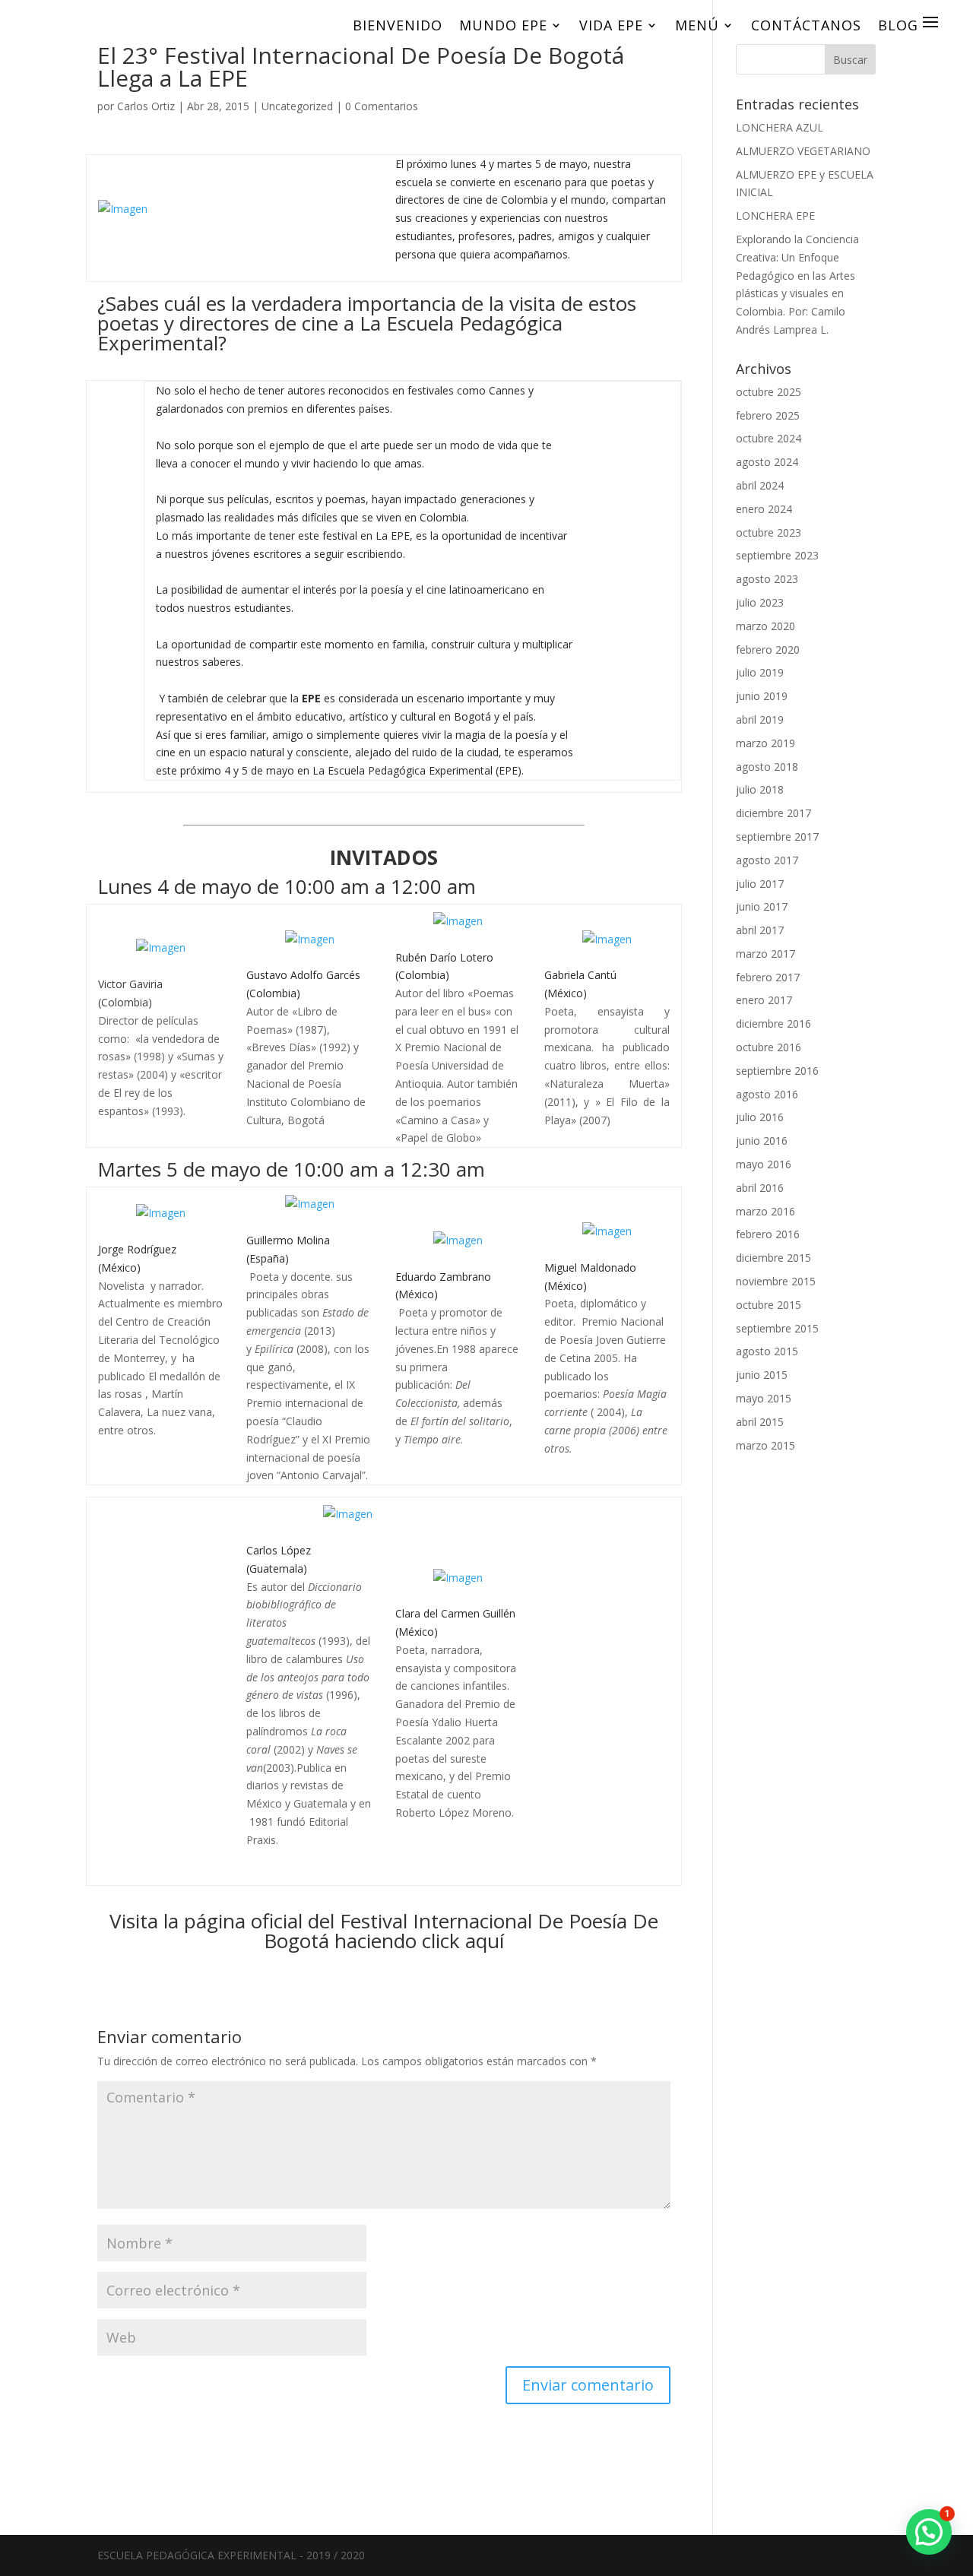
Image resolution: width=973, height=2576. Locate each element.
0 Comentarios (382, 106)
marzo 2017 (765, 954)
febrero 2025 (768, 415)
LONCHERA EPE (775, 215)
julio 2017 (760, 884)
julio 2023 (760, 602)
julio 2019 (760, 672)
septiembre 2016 (777, 1071)
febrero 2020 (768, 650)
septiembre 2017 (777, 836)
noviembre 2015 (776, 1281)
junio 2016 (762, 1141)
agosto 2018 (767, 767)
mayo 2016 (764, 1164)
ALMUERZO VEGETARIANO (803, 151)
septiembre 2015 (777, 1328)
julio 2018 (760, 789)
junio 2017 (762, 906)
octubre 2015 (769, 1305)
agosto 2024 (767, 462)
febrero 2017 (768, 977)
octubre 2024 (769, 438)
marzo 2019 (765, 743)
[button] (929, 2532)
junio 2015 (762, 1375)
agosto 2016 (767, 1094)
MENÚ (697, 25)
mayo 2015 (764, 1398)
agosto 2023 (767, 579)
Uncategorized (297, 106)
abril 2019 (760, 719)
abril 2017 (760, 930)
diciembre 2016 (773, 1023)
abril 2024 (760, 485)
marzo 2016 (765, 1211)
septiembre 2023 (777, 555)
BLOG (898, 25)
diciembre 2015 (773, 1258)
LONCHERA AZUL (780, 127)
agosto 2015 (767, 1351)
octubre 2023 (769, 532)
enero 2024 (764, 509)
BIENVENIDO (398, 25)
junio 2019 (762, 696)
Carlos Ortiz (146, 106)
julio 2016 (760, 1117)
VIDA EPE (611, 25)
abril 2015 (760, 1422)
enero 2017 (764, 1000)
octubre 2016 (769, 1047)
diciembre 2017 (773, 813)
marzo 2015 (765, 1445)
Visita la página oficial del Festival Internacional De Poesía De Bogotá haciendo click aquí (384, 1931)
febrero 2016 (768, 1234)
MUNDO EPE (503, 25)
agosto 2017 (767, 860)
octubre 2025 (769, 392)
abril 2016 (760, 1188)
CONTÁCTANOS (806, 25)
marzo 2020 (765, 626)
